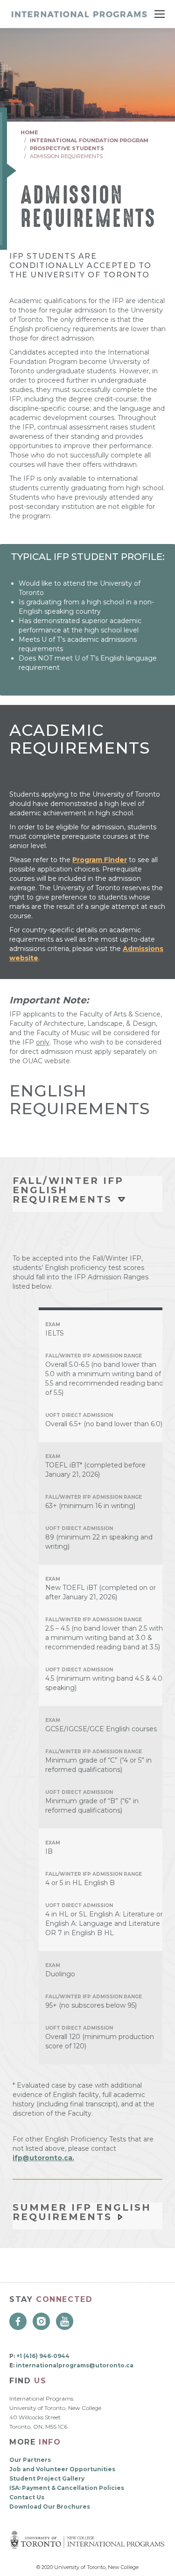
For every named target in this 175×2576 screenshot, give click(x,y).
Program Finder (100, 860)
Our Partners (30, 2460)
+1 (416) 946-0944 (43, 2356)
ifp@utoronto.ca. (43, 2158)
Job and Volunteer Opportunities (62, 2469)
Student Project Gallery (47, 2478)
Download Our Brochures (50, 2507)
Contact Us (27, 2497)
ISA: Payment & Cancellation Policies (67, 2488)
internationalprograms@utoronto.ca (75, 2365)
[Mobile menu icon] (160, 14)
